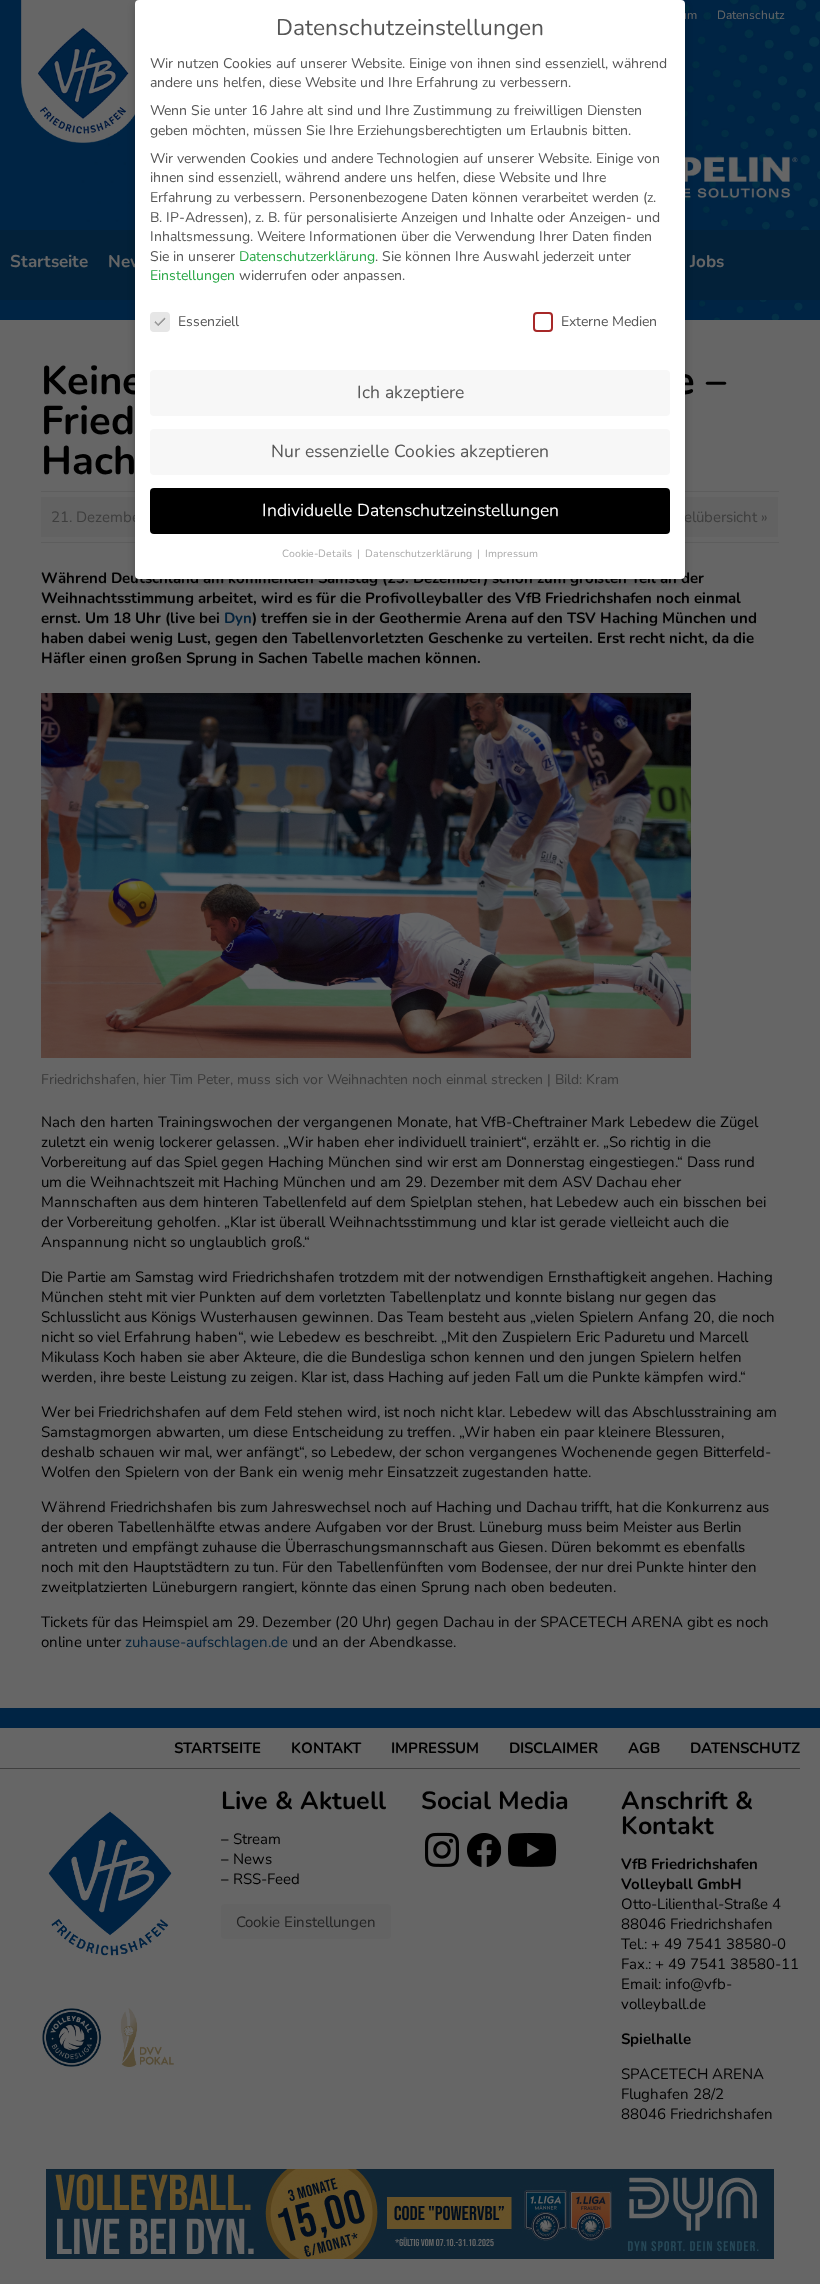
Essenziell (208, 321)
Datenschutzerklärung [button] (420, 553)
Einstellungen (192, 275)
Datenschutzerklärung (307, 256)
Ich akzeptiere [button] (410, 392)
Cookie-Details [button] (318, 553)
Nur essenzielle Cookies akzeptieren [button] (410, 451)
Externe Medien (609, 321)
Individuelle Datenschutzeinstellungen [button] (410, 510)
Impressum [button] (511, 553)
